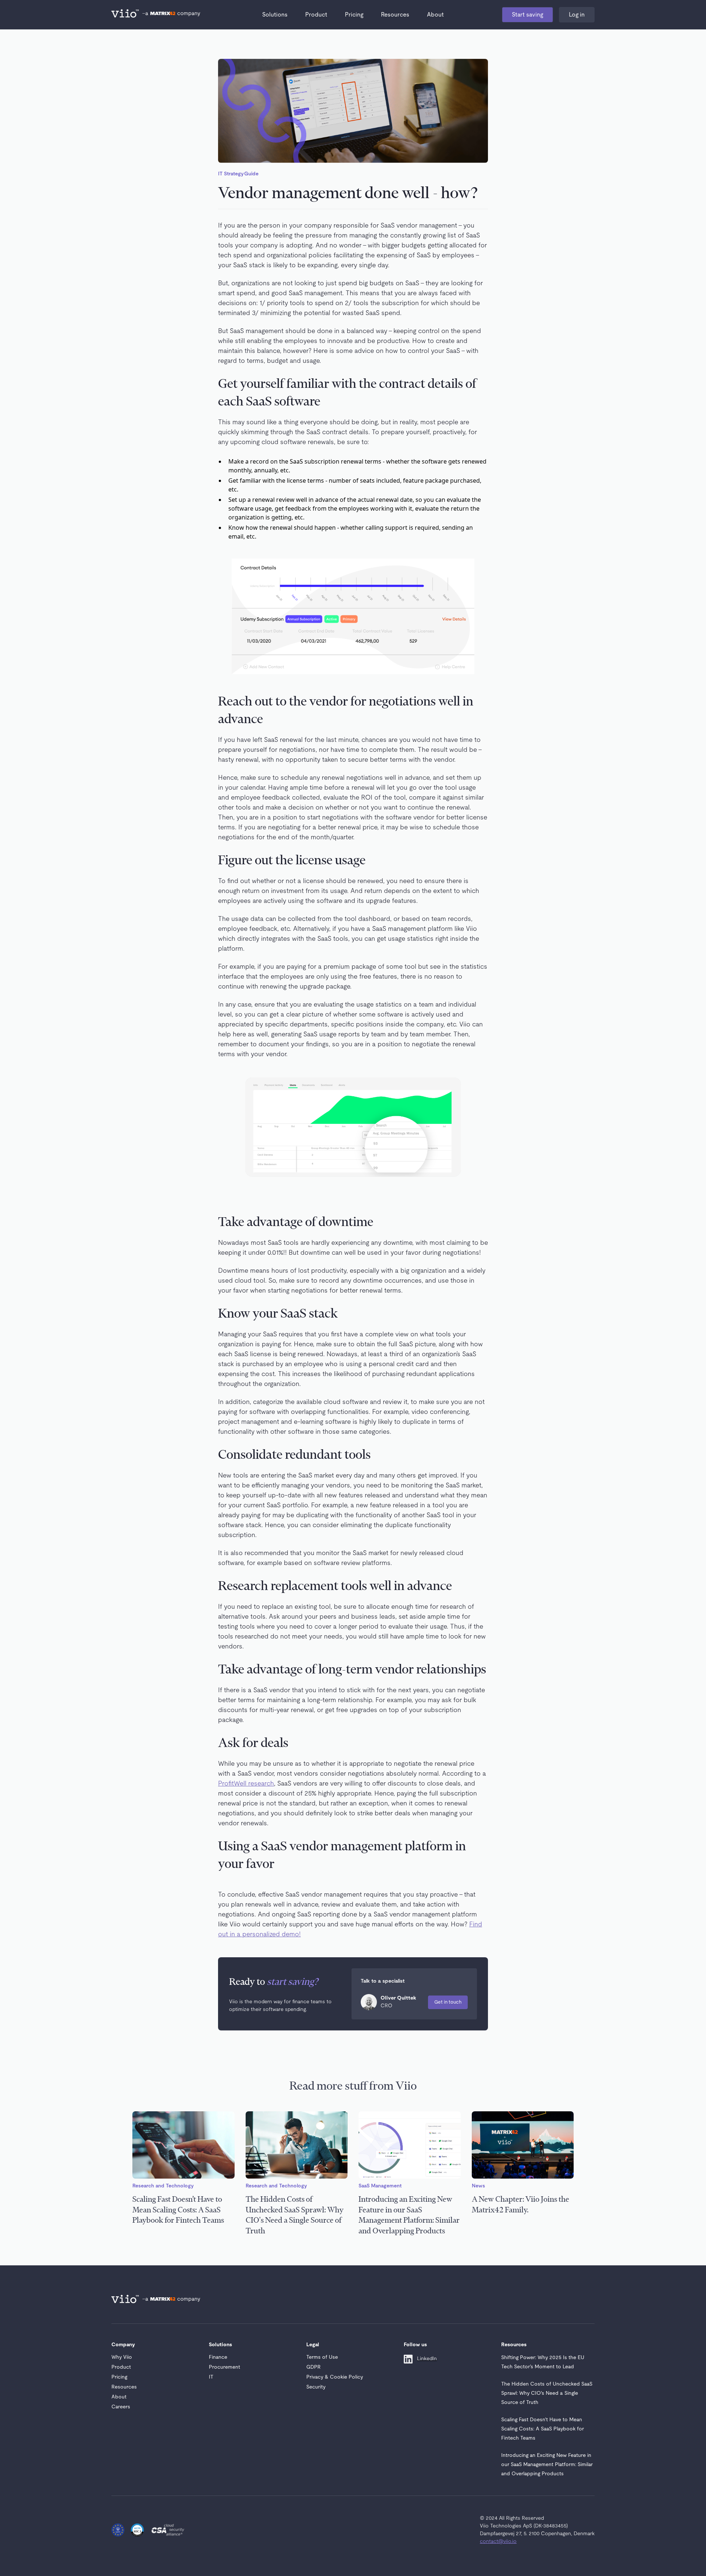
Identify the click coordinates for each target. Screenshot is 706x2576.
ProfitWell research (246, 1784)
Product (316, 15)
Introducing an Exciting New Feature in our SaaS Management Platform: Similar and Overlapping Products (547, 2465)
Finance (218, 2357)
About (435, 15)
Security (316, 2387)
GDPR (313, 2367)
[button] (275, 15)
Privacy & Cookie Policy (335, 2377)
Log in (577, 15)
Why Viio (122, 2357)
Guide (251, 174)
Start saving (527, 15)
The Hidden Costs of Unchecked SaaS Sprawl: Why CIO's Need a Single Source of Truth (547, 2393)
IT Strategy (231, 174)
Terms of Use (322, 2357)
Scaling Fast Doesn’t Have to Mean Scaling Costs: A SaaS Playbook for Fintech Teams (543, 2429)
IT (211, 2377)
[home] (126, 15)
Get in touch (448, 2002)
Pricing (354, 15)
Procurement (224, 2367)
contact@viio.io (498, 2541)
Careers (121, 2407)
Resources (395, 15)
